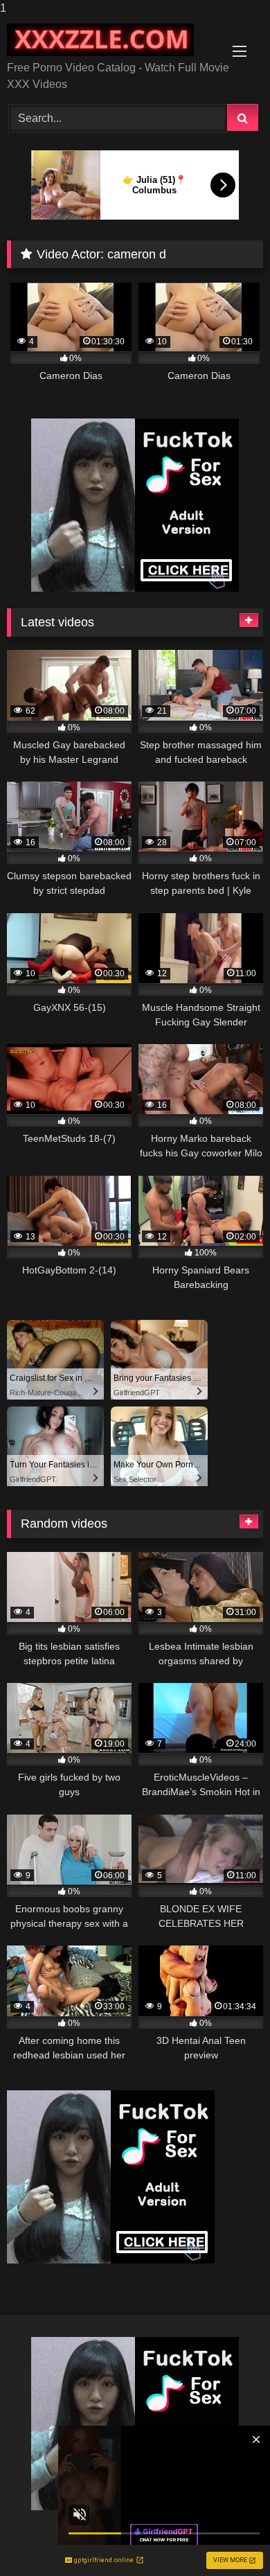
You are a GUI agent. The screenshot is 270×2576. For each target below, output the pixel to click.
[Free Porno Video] (111, 40)
